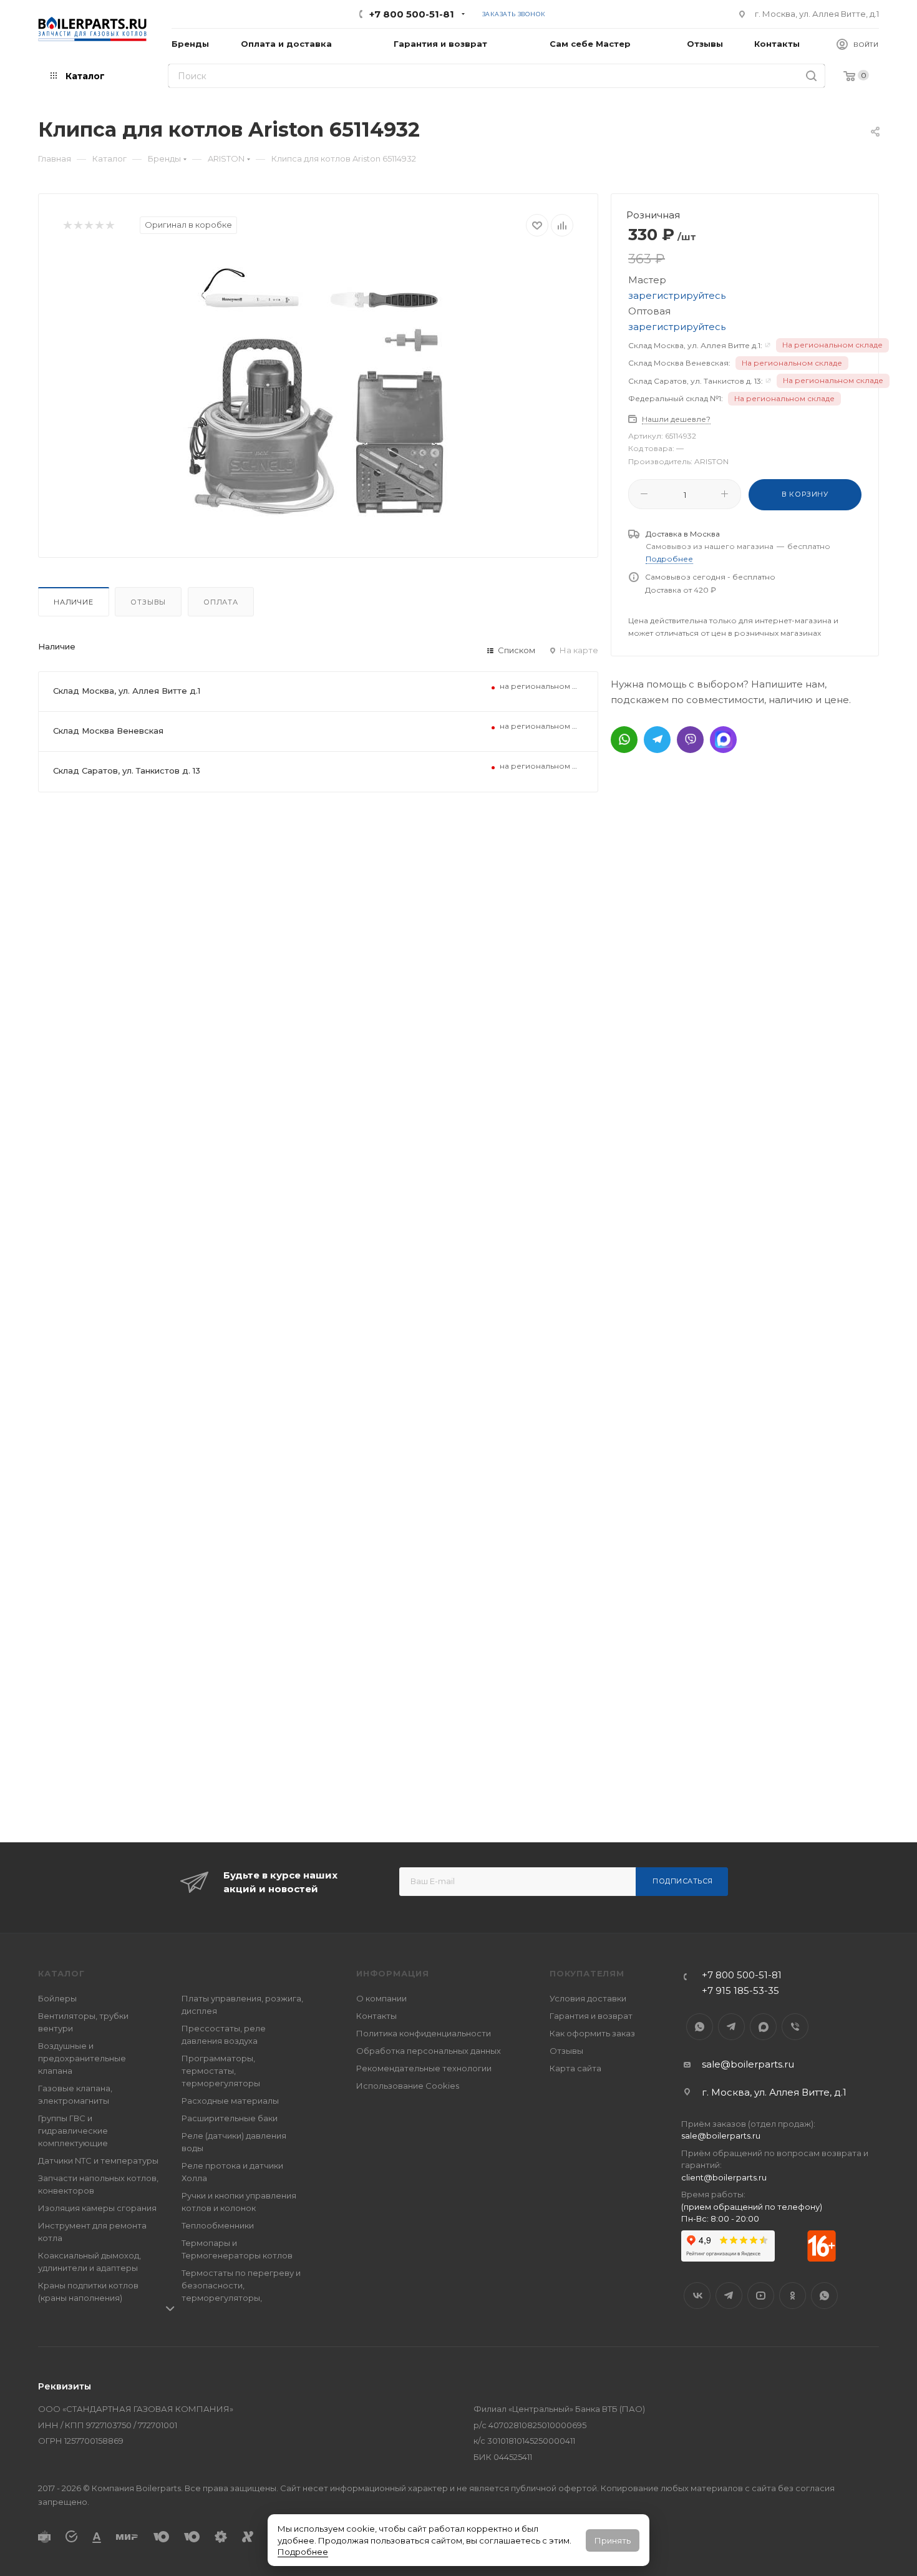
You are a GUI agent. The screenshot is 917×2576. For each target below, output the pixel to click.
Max (763, 2027)
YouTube (761, 2296)
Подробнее (303, 2552)
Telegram (731, 2027)
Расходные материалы (230, 2101)
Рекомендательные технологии (424, 2068)
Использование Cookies (408, 2086)
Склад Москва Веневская (108, 731)
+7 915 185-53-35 (740, 1990)
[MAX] (723, 740)
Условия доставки (588, 1998)
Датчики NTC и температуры (98, 2160)
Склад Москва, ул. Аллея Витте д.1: (695, 345)
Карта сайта (575, 2068)
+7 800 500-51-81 (412, 14)
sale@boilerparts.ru (748, 2064)
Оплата (221, 602)
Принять (613, 2540)
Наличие (74, 602)
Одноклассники (793, 2296)
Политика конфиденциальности (424, 2033)
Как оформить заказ (592, 2033)
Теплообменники (218, 2225)
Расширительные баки (230, 2118)
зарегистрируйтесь (677, 295)
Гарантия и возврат (591, 2016)
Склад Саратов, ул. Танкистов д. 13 (127, 770)
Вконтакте (697, 2296)
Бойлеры (57, 1998)
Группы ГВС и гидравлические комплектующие (73, 2131)
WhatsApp (700, 2027)
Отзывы (148, 602)
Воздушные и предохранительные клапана (82, 2058)
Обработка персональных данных (429, 2051)
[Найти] (811, 76)
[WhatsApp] (624, 740)
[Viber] (690, 740)
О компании (381, 1998)
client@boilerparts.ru (724, 2177)
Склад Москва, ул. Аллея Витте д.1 (127, 691)
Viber (795, 2027)
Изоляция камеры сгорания (97, 2208)
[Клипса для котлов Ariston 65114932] (318, 392)
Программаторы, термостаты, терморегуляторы (221, 2071)
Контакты (376, 2016)
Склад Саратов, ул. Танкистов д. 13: (696, 381)
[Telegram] (657, 740)
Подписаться (683, 1881)
